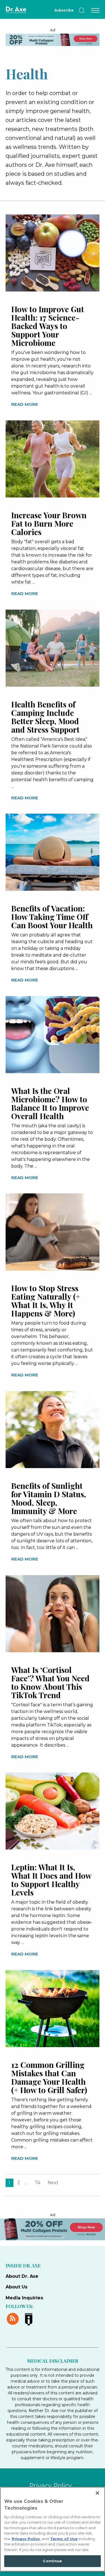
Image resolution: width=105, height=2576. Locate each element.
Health (27, 73)
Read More (25, 404)
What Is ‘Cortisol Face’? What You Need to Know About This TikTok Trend (50, 1682)
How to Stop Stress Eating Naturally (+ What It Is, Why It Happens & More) (46, 1301)
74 (38, 2183)
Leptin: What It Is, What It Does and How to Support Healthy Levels (51, 1880)
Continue (52, 2561)
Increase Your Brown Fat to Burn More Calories (49, 523)
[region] (53, 2529)
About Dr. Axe (22, 2276)
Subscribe (64, 10)
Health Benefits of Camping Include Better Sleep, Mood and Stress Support (45, 717)
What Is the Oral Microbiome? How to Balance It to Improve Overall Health (50, 1103)
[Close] (97, 2493)
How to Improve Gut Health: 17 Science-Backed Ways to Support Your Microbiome (48, 326)
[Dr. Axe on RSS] (14, 2318)
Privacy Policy (50, 2486)
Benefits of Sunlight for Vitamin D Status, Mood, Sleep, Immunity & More (49, 1498)
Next (53, 2183)
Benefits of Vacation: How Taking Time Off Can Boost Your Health (52, 917)
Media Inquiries (24, 2298)
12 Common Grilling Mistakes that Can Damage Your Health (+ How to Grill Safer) (49, 2077)
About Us (17, 2287)
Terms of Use (64, 2539)
